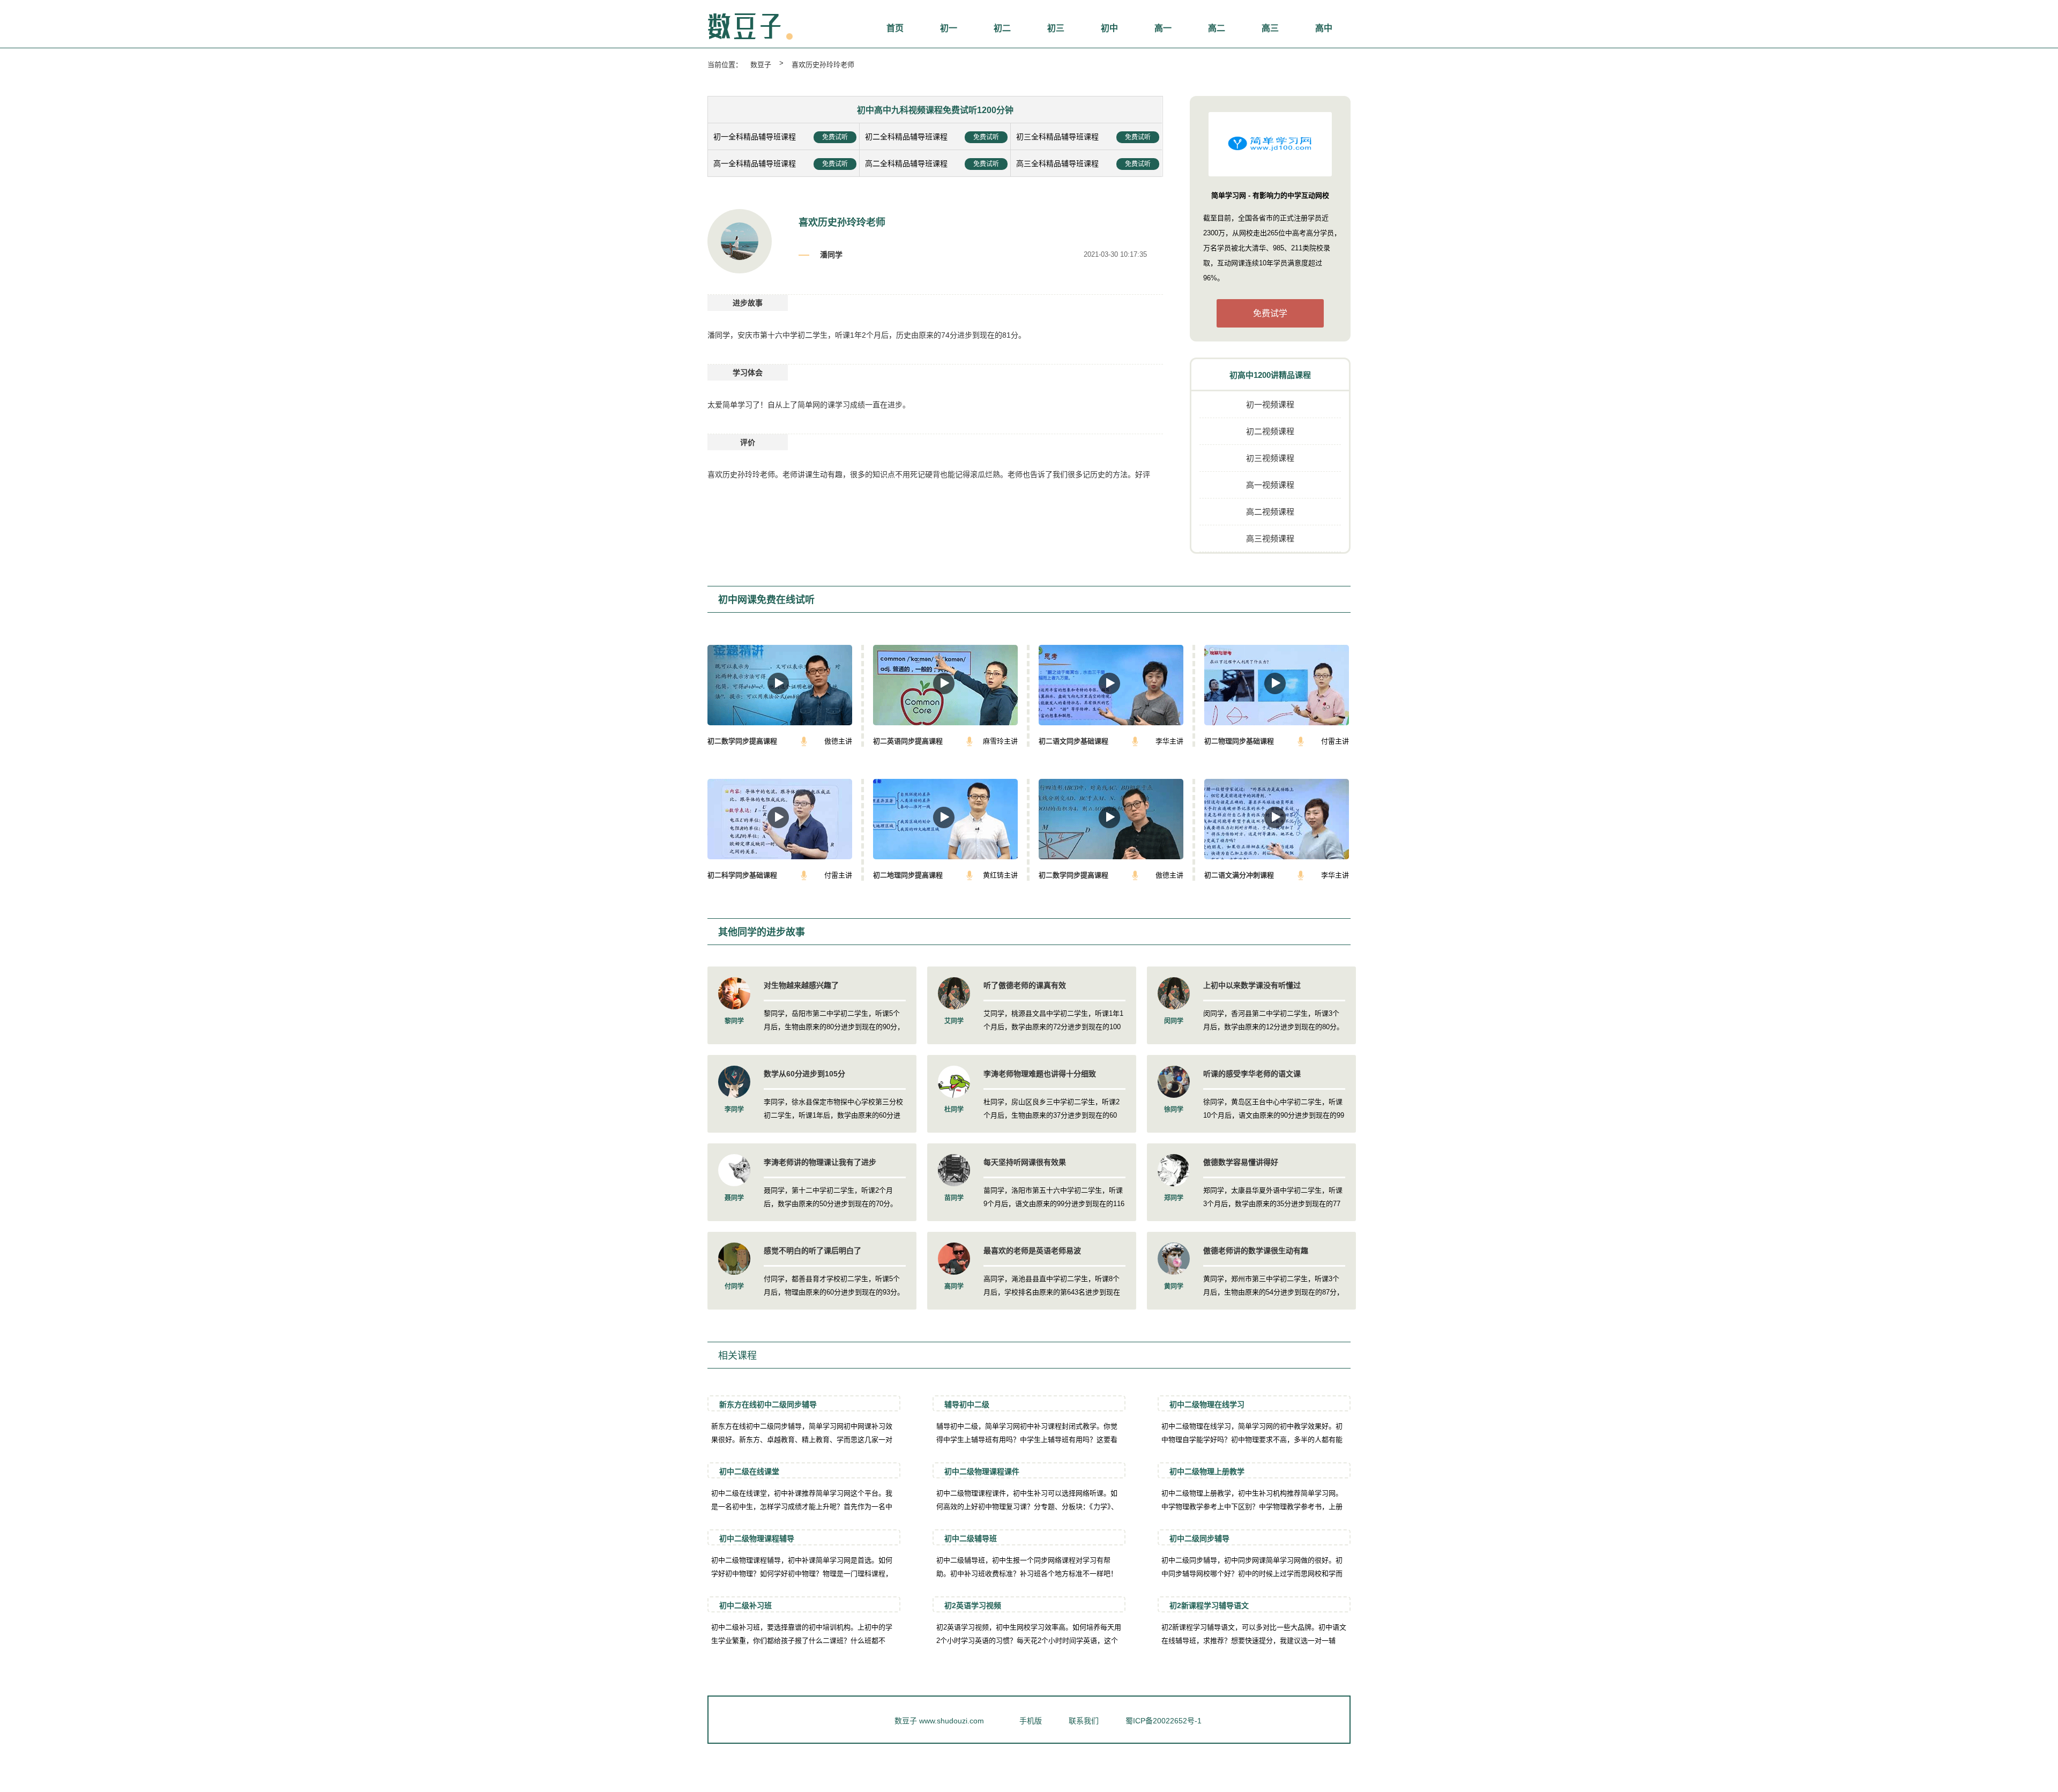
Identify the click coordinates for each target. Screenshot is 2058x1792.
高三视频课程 (1270, 538)
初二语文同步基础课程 (1073, 741)
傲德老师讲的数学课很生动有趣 (1256, 1251)
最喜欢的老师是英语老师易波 (1032, 1251)
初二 (1002, 28)
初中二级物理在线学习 (1207, 1404)
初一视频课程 (1270, 404)
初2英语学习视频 (973, 1605)
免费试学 (1270, 313)
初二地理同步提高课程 (908, 875)
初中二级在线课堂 (749, 1471)
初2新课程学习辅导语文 (1209, 1605)
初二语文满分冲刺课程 (1239, 875)
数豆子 (761, 65)
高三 (1270, 28)
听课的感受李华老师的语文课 (1252, 1074)
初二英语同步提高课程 (908, 741)
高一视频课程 (1270, 485)
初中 (1109, 28)
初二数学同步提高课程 (742, 741)
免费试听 (835, 137)
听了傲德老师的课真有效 (1025, 985)
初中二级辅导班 (971, 1538)
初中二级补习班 (745, 1605)
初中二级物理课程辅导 (757, 1538)
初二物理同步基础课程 (1239, 741)
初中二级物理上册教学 (1207, 1471)
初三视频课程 (1270, 458)
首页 (895, 28)
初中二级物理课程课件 (982, 1471)
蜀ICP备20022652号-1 (1164, 1721)
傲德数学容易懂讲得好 (1241, 1162)
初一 (949, 28)
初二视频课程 (1270, 431)
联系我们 (1084, 1721)
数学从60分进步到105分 (804, 1074)
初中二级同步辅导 (1199, 1538)
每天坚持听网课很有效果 (1025, 1162)
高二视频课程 (1270, 512)
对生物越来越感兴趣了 (801, 985)
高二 (1217, 28)
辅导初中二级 (967, 1404)
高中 (1324, 28)
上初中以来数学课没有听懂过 (1252, 985)
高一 (1163, 28)
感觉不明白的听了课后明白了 (812, 1251)
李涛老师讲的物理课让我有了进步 (820, 1162)
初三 (1056, 28)
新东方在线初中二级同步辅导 (768, 1404)
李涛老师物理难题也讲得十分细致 (1040, 1074)
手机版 (1031, 1721)
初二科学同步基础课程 (742, 875)
